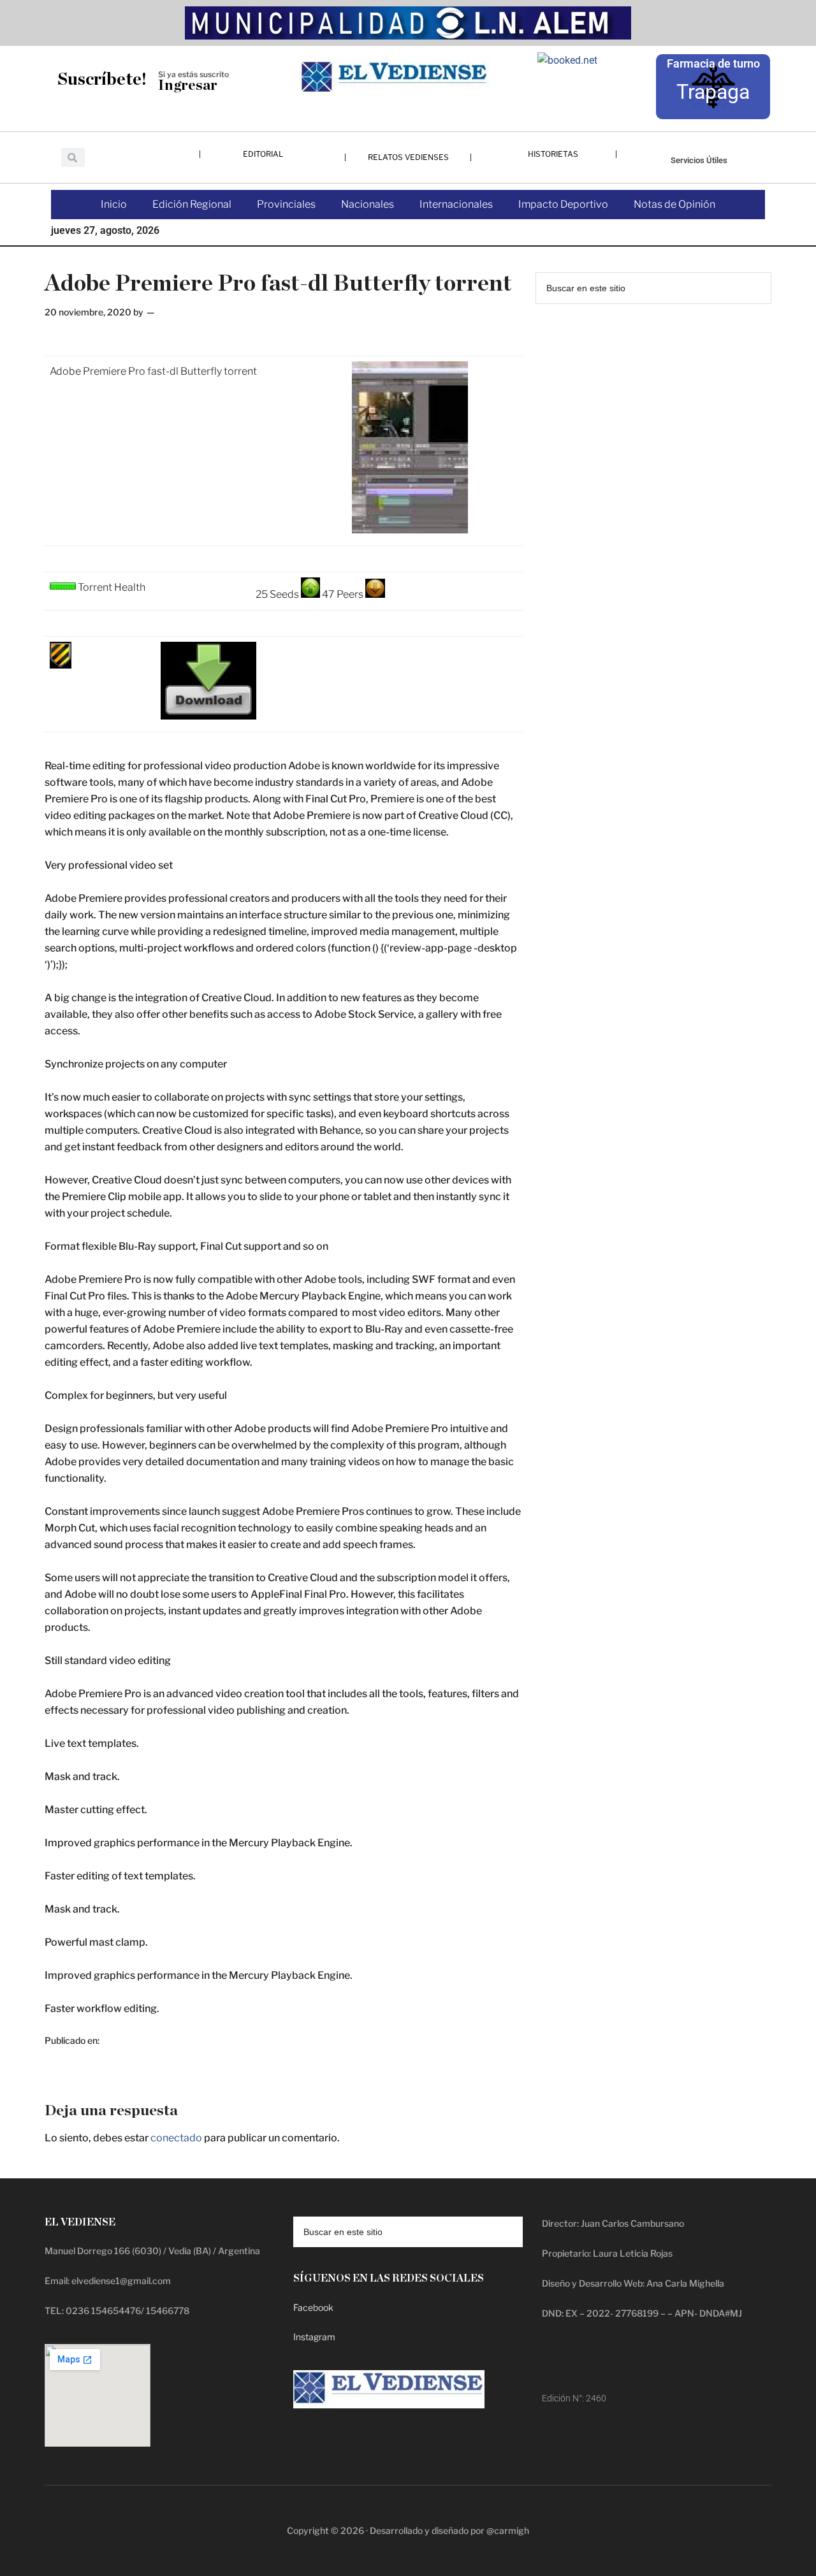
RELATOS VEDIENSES (408, 157)
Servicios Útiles (699, 160)
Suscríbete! (102, 79)
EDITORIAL (263, 154)
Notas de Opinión (674, 204)
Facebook (313, 2307)
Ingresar (188, 86)
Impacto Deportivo (563, 204)
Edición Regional (192, 204)
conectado (176, 2138)
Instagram (314, 2337)
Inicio (114, 204)
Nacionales (368, 204)
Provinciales (286, 204)
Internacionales (456, 204)
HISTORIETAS (553, 154)
